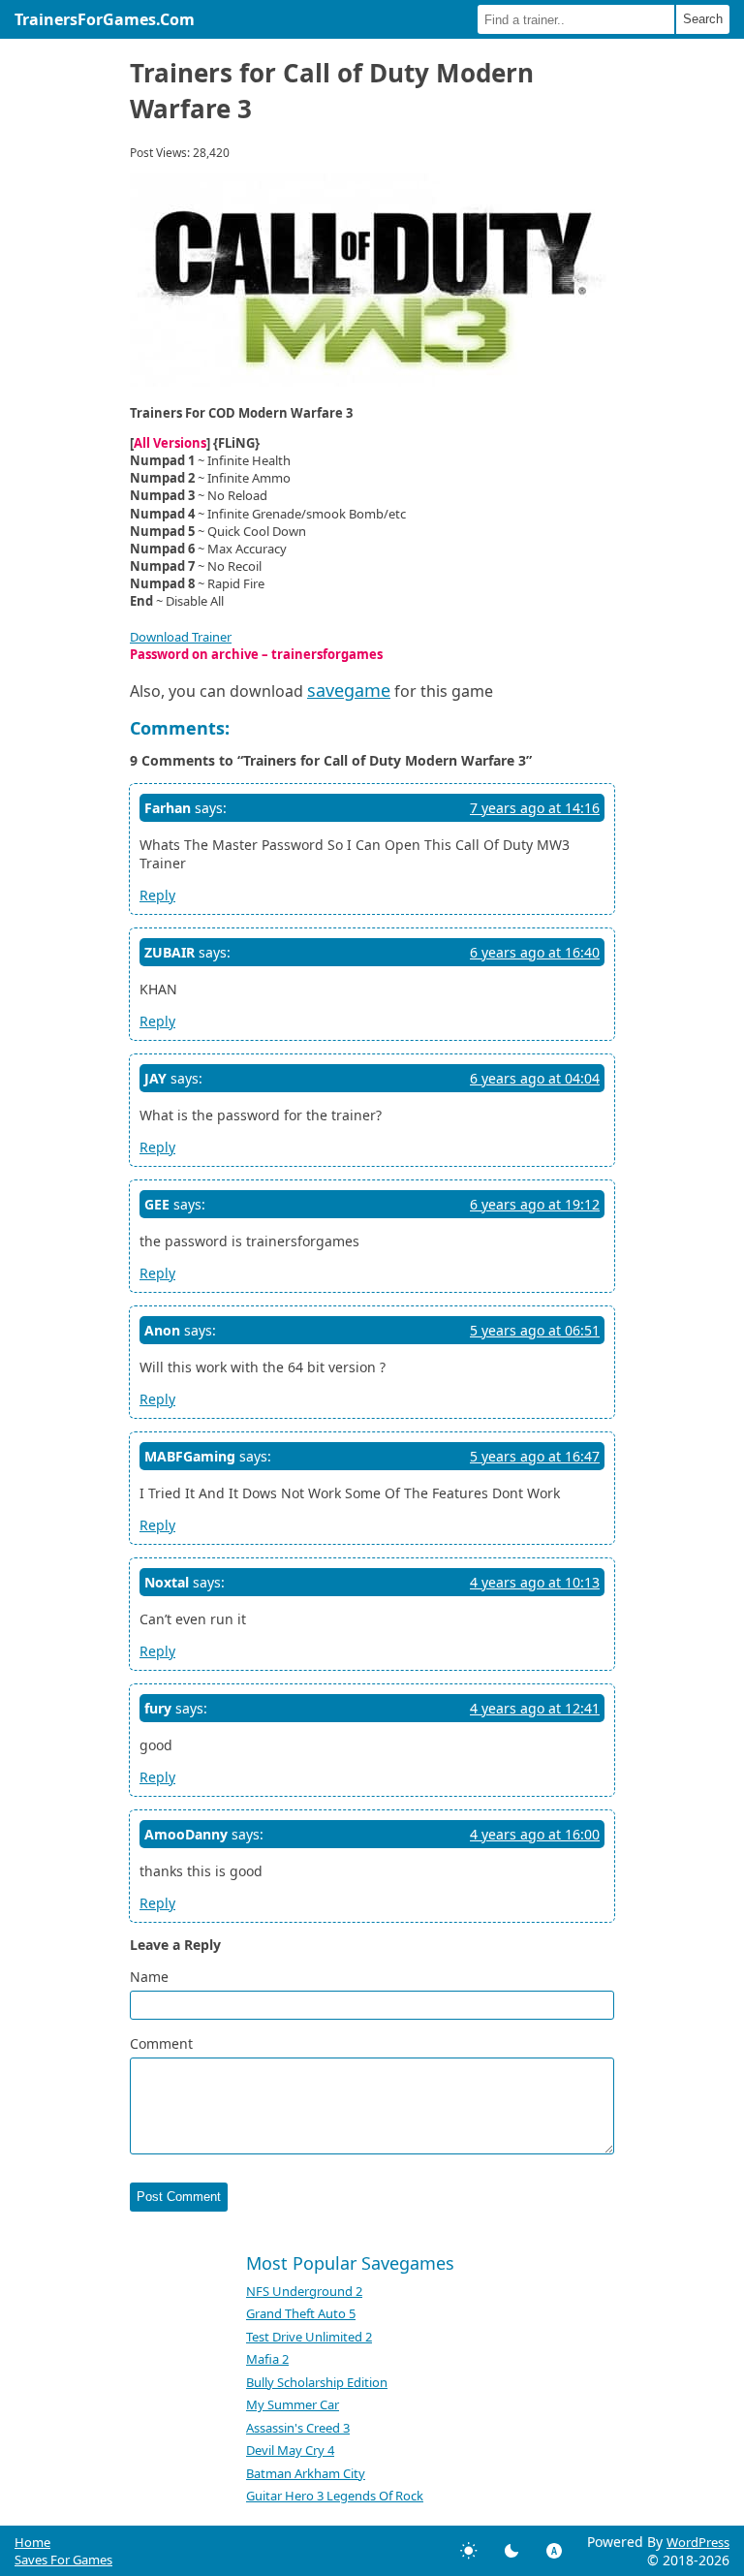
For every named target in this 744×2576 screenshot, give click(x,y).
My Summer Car (293, 2404)
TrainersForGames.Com (105, 19)
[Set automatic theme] (554, 2551)
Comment (161, 2043)
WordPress (698, 2542)
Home (32, 2542)
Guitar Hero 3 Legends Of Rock (335, 2496)
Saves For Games (63, 2560)
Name (149, 1977)
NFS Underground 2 (304, 2291)
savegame (349, 690)
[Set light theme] (469, 2551)
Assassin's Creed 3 (298, 2428)
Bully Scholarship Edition (317, 2382)
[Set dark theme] (511, 2551)
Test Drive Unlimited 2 (309, 2337)
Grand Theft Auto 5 (301, 2313)
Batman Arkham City (306, 2473)
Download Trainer (181, 637)
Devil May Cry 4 (290, 2450)
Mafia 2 (267, 2359)
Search (703, 19)
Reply (157, 895)
